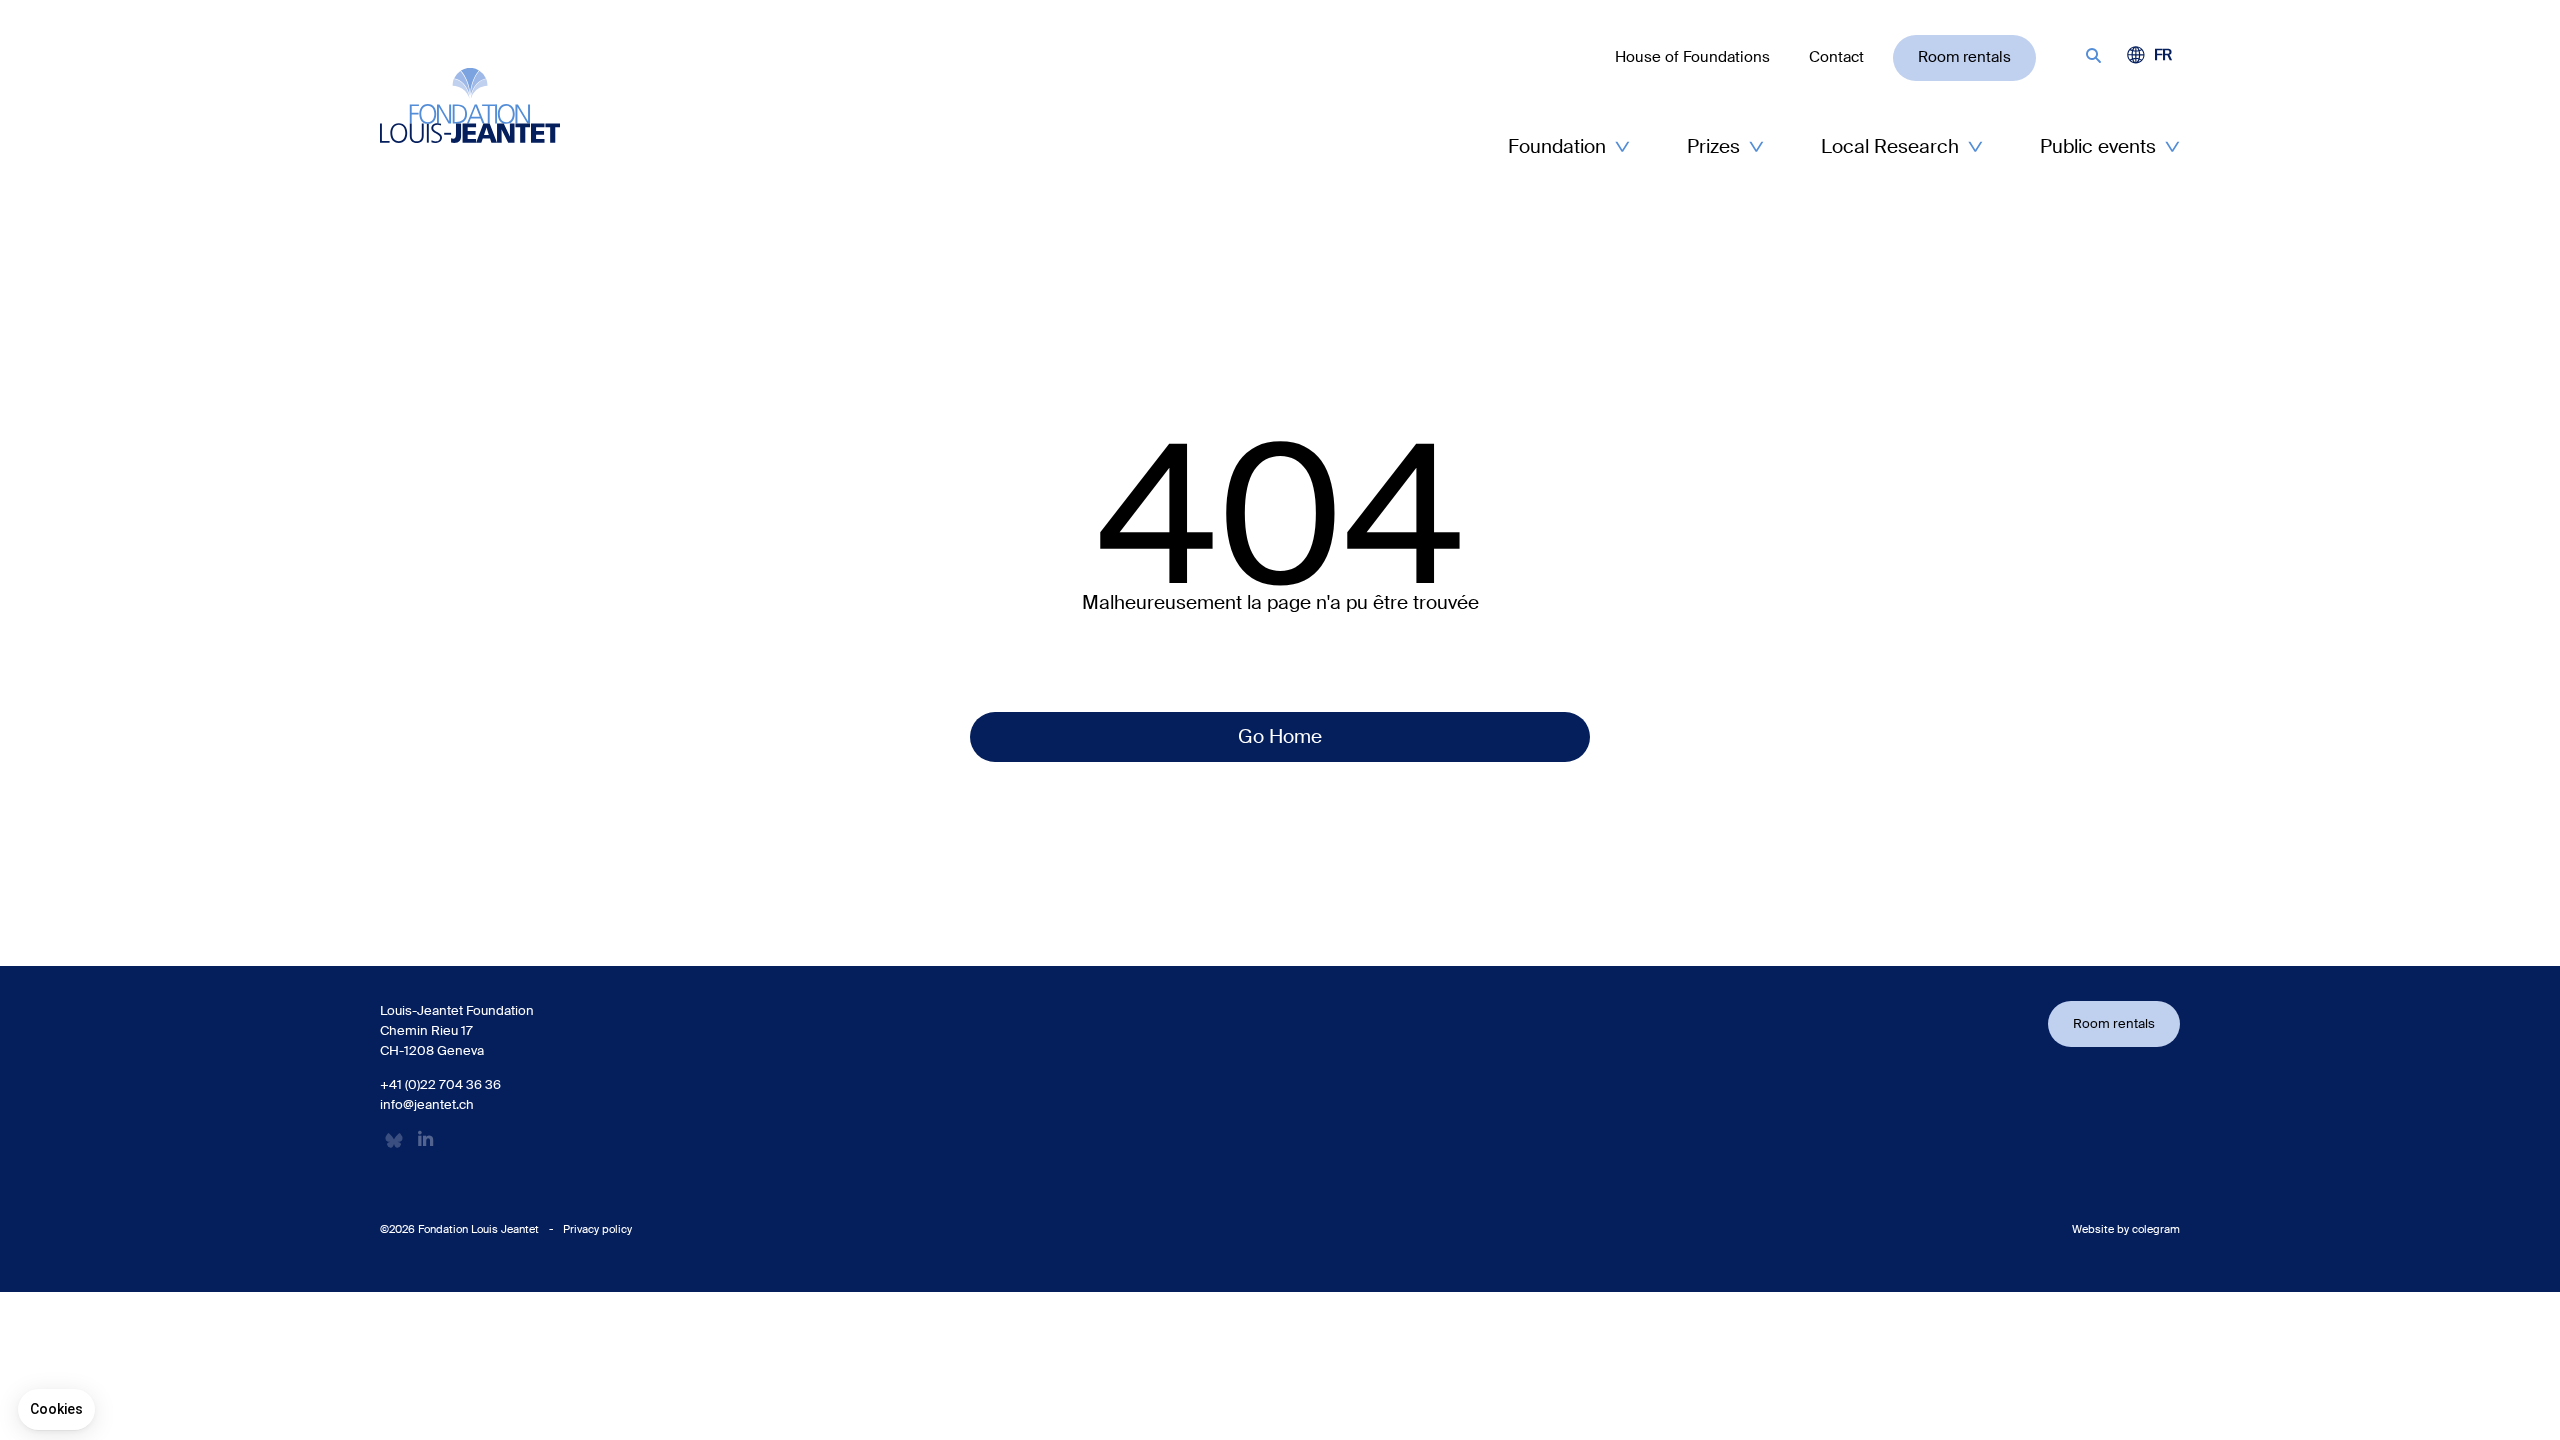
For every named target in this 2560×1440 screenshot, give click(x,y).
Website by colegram (2126, 1229)
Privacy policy (597, 1229)
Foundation (1557, 146)
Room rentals (1964, 57)
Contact (1836, 57)
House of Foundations (1692, 57)
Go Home (1280, 736)
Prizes (1713, 146)
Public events (2098, 146)
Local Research (1890, 146)
